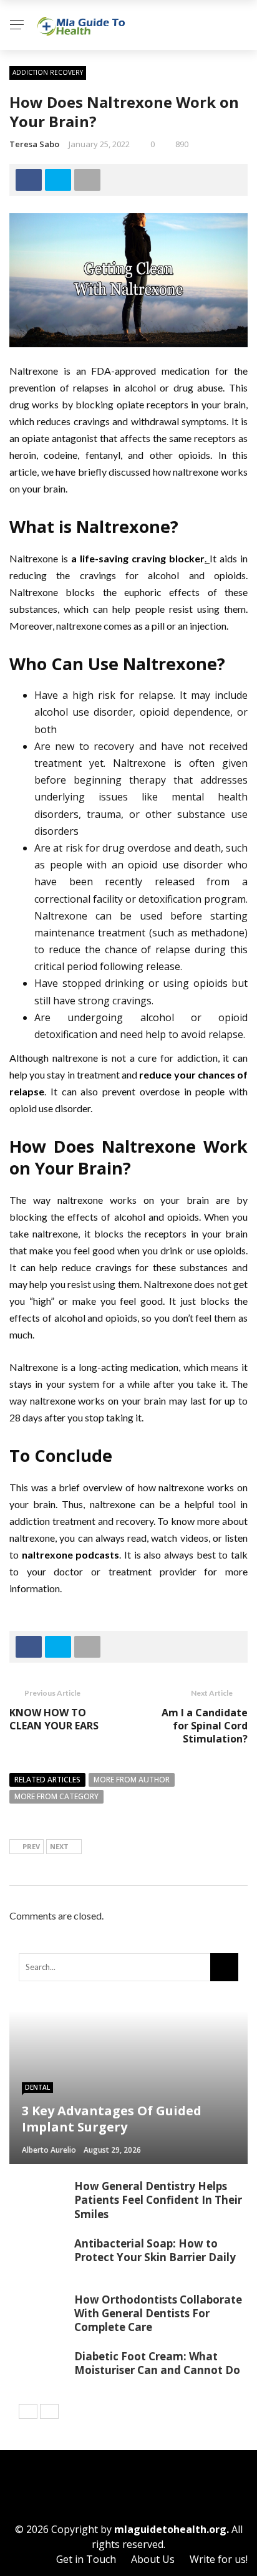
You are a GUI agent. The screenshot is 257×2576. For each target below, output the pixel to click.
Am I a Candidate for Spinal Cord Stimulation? (205, 1726)
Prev (31, 1846)
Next (59, 1846)
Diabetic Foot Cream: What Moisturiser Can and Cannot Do (157, 2363)
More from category (56, 1796)
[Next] (49, 2411)
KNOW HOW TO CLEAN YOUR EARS (55, 1719)
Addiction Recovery (48, 72)
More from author (132, 1780)
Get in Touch (86, 2559)
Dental (37, 2087)
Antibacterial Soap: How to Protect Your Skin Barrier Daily (155, 2250)
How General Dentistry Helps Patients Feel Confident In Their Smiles (158, 2200)
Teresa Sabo (34, 144)
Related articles (47, 1780)
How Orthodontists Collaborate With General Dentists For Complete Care (158, 2313)
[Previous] (28, 2411)
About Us (153, 2559)
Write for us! (219, 2559)
